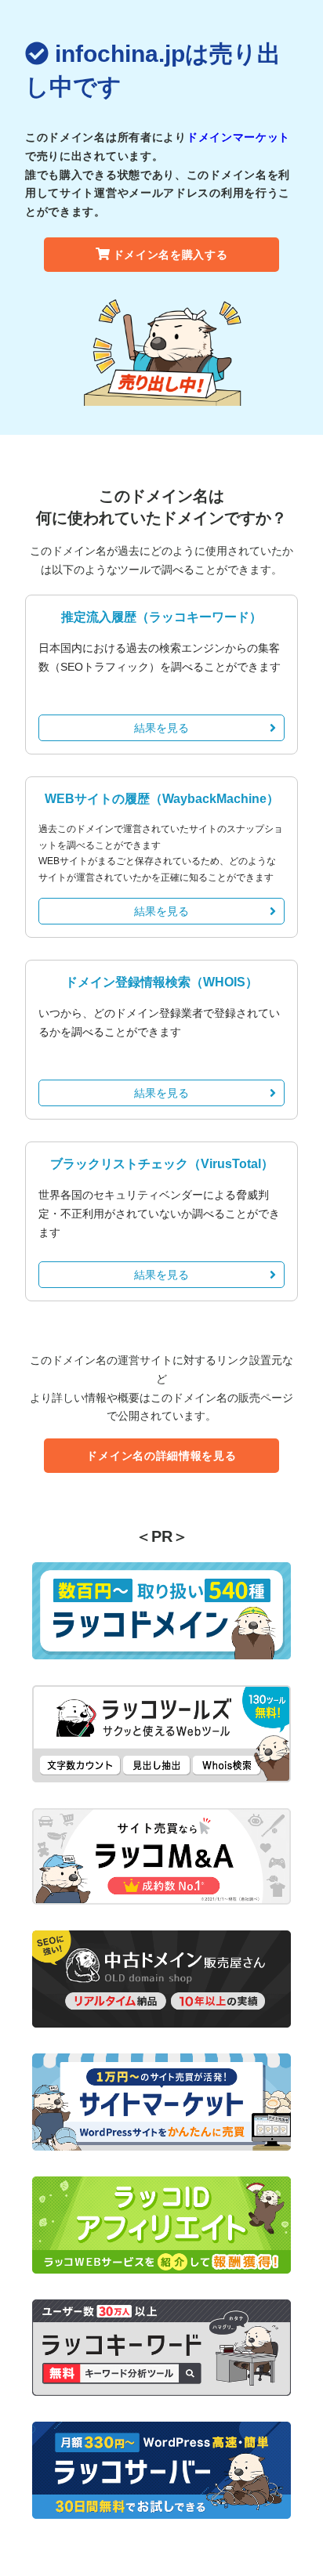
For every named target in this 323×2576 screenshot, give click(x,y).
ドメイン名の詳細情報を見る (161, 1456)
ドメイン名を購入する (171, 255)
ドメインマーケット (238, 137)
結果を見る (161, 728)
